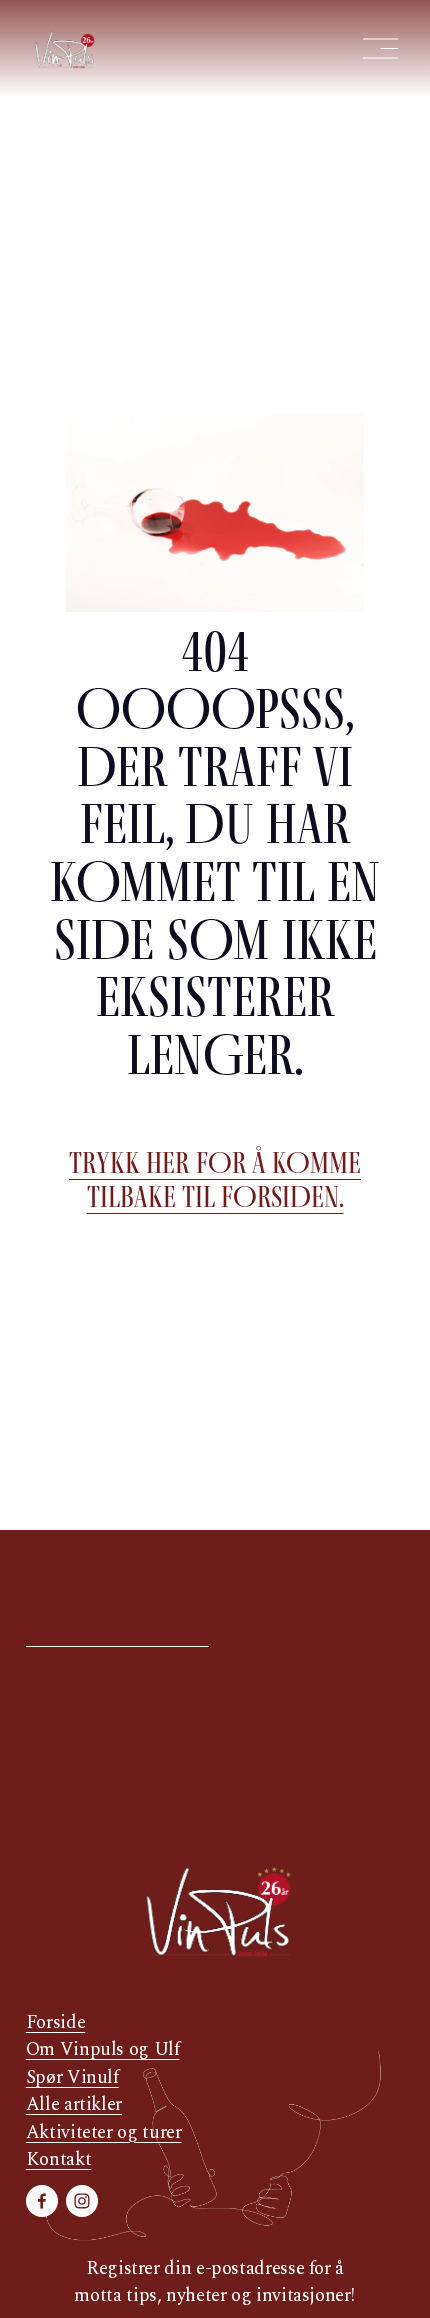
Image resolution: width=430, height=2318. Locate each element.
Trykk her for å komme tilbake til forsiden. (215, 1180)
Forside (55, 2022)
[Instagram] (82, 2201)
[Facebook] (42, 2201)
